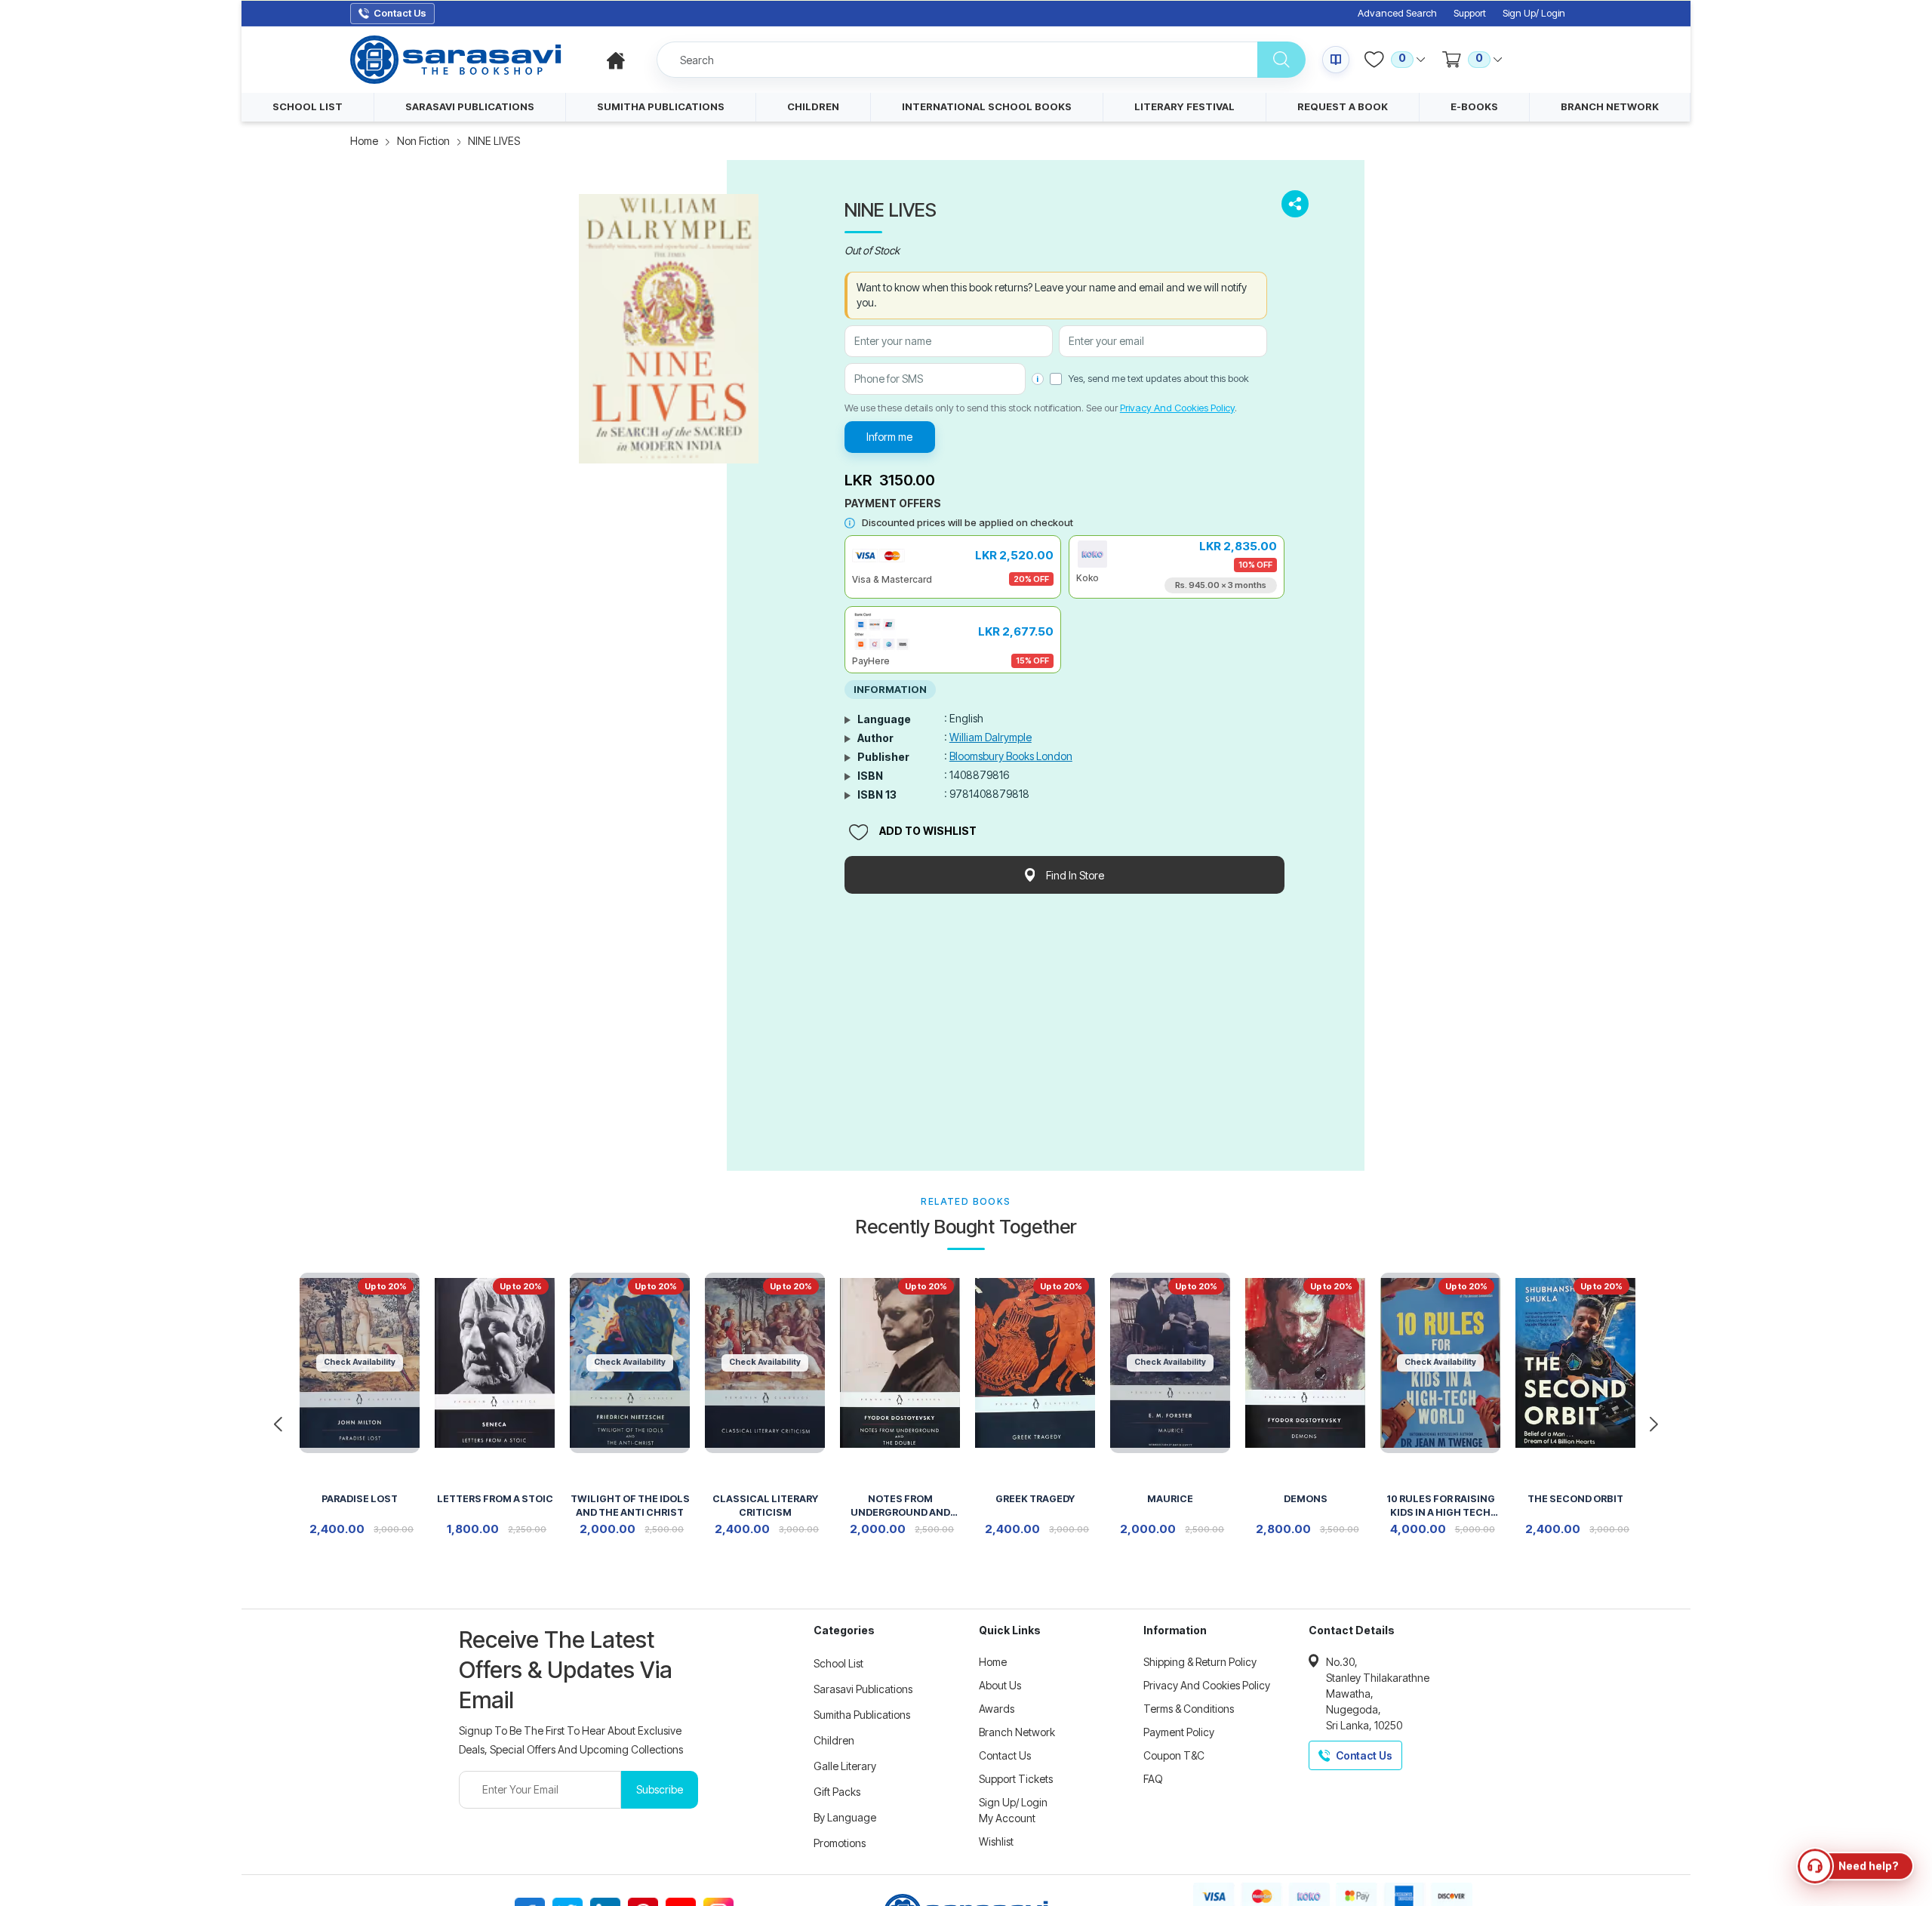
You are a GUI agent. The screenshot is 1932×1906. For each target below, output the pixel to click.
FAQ (1153, 1779)
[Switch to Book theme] (1336, 60)
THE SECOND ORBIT (1575, 1499)
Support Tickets (1016, 1779)
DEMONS (1306, 1499)
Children (834, 1740)
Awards (997, 1709)
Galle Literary (845, 1766)
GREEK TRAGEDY (1035, 1499)
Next (1654, 1424)
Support (1470, 13)
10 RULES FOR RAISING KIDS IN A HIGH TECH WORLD (1441, 1507)
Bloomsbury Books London (1011, 756)
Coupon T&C (1174, 1755)
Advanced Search (1397, 13)
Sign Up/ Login (1534, 13)
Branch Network (1017, 1732)
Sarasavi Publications (863, 1689)
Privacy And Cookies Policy (1177, 408)
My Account (1007, 1818)
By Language (845, 1817)
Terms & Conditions (1189, 1709)
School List (838, 1663)
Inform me (889, 437)
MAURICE (1170, 1499)
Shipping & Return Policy (1200, 1662)
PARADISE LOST (360, 1499)
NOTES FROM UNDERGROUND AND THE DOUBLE (900, 1507)
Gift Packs (837, 1792)
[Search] (1281, 60)
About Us (1000, 1685)
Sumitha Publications (862, 1715)
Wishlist (996, 1841)
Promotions (840, 1843)
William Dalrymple (991, 737)
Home (364, 141)
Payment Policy (1179, 1732)
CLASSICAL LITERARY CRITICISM (765, 1506)
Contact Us (1005, 1755)
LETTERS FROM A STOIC (495, 1499)
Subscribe (660, 1789)
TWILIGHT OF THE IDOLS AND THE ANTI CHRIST (630, 1506)
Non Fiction (423, 141)
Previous (278, 1424)
